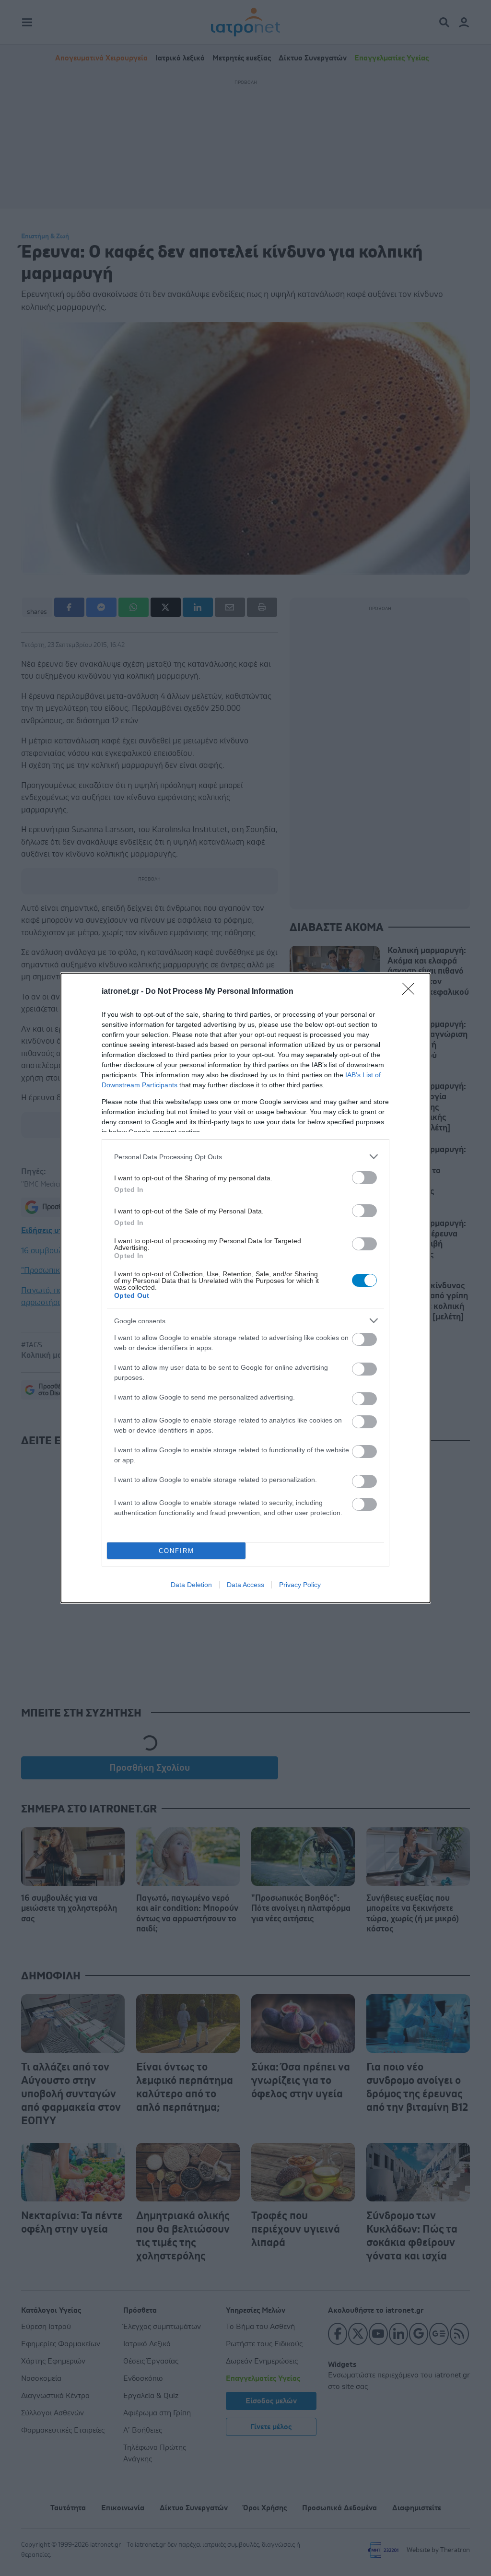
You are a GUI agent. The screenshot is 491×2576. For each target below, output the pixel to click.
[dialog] (245, 1288)
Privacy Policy (300, 1585)
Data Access (245, 1585)
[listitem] (245, 1157)
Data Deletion (191, 1585)
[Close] (411, 992)
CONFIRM (176, 1551)
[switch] (364, 1178)
